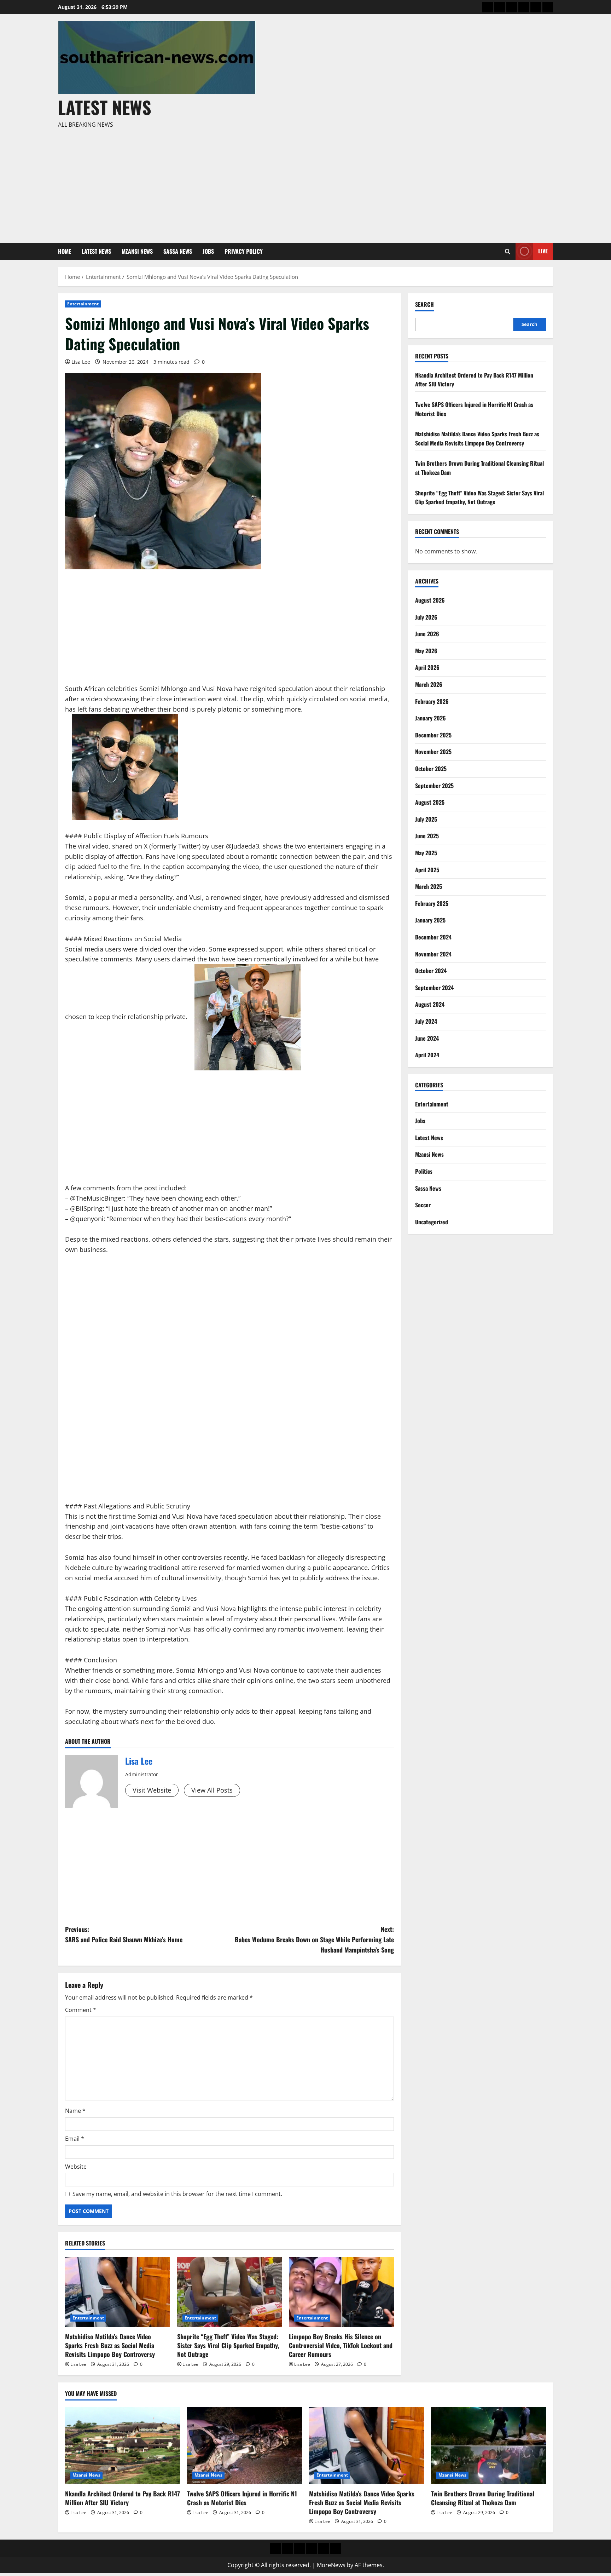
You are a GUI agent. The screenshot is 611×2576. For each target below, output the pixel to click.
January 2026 (430, 718)
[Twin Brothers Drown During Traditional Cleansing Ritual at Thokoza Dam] (488, 2446)
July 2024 (426, 1021)
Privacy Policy (244, 251)
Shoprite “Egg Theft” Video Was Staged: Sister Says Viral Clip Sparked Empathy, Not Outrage (228, 2345)
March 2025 (429, 886)
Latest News (105, 107)
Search (424, 304)
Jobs (208, 251)
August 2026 (430, 600)
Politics (424, 1171)
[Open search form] (508, 251)
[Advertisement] (304, 183)
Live (543, 251)
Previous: (124, 1934)
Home (65, 251)
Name (75, 2111)
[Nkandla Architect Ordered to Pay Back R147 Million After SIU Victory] (123, 2446)
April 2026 (427, 667)
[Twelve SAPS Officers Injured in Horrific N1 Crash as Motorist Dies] (245, 2446)
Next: (314, 1939)
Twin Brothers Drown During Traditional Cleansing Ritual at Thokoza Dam (483, 2498)
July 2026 (426, 617)
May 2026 (426, 651)
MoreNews (331, 2565)
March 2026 (429, 684)
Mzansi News (137, 251)
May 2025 (426, 853)
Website (76, 2167)
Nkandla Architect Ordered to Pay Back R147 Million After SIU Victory (123, 2498)
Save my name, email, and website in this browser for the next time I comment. (177, 2194)
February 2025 (432, 903)
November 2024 (433, 954)
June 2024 (427, 1038)
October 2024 (431, 971)
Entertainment (83, 304)
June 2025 (427, 836)
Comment (81, 2010)
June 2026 (427, 634)
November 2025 (433, 752)
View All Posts (212, 1790)
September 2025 (434, 786)
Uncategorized (432, 1222)
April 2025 (427, 870)
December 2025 (433, 735)
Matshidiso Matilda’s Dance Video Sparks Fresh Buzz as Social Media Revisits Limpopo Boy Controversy (110, 2345)
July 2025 (426, 819)
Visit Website (152, 1790)
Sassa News (178, 251)
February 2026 (432, 701)
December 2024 (433, 937)
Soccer (423, 1205)
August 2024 (430, 1004)
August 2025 (430, 802)
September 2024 (434, 988)
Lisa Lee (81, 362)
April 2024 (427, 1055)
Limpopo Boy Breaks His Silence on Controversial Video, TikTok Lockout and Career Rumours (341, 2345)
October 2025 (431, 769)
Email (75, 2139)
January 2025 (430, 920)
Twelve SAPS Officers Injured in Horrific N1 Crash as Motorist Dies (242, 2498)
